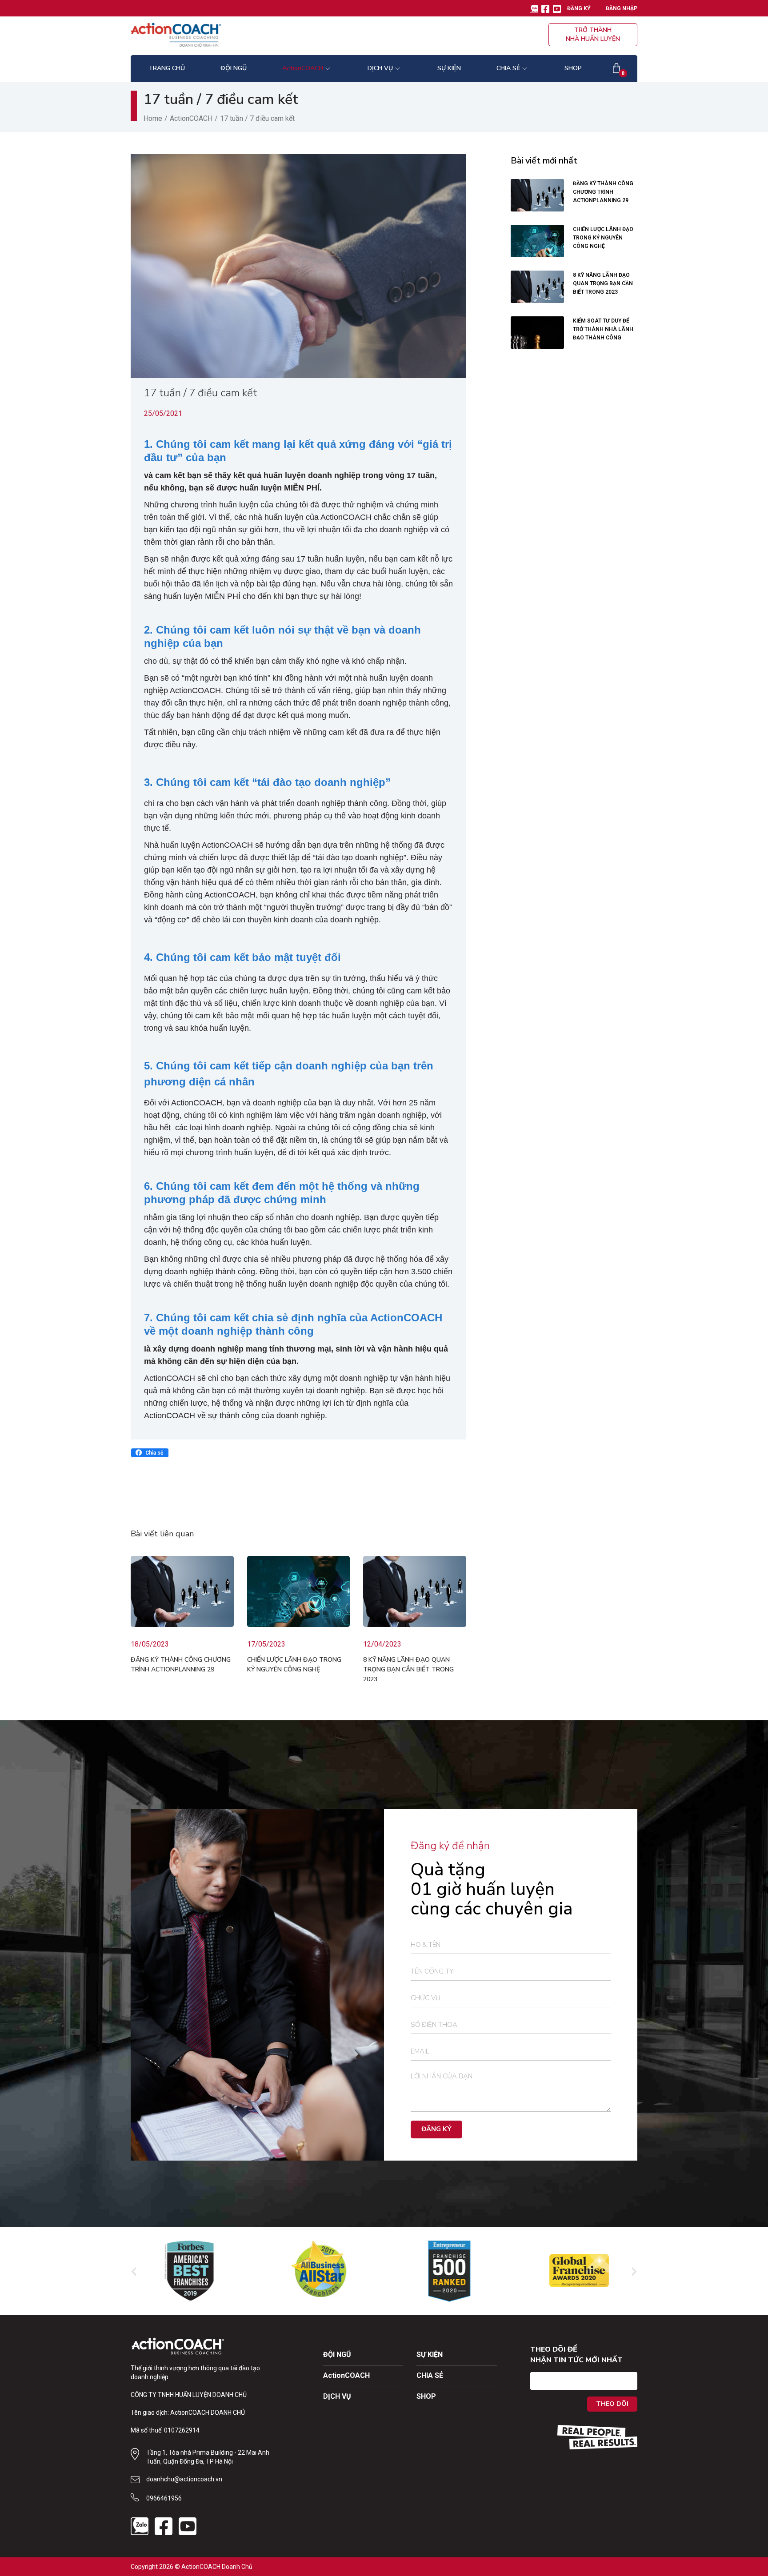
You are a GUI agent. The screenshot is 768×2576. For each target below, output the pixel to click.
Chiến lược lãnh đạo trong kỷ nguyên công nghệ (603, 238)
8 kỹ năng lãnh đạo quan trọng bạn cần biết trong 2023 (408, 1669)
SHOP (426, 2396)
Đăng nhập (622, 8)
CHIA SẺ (430, 2375)
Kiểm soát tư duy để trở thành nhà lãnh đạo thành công (603, 329)
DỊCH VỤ (337, 2396)
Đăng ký (579, 8)
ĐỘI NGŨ (337, 2355)
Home (153, 118)
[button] (150, 1453)
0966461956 (164, 2498)
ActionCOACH (191, 118)
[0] (616, 68)
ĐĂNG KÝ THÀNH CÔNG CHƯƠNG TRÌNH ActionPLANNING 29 (603, 192)
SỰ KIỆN (430, 2355)
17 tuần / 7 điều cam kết (201, 393)
